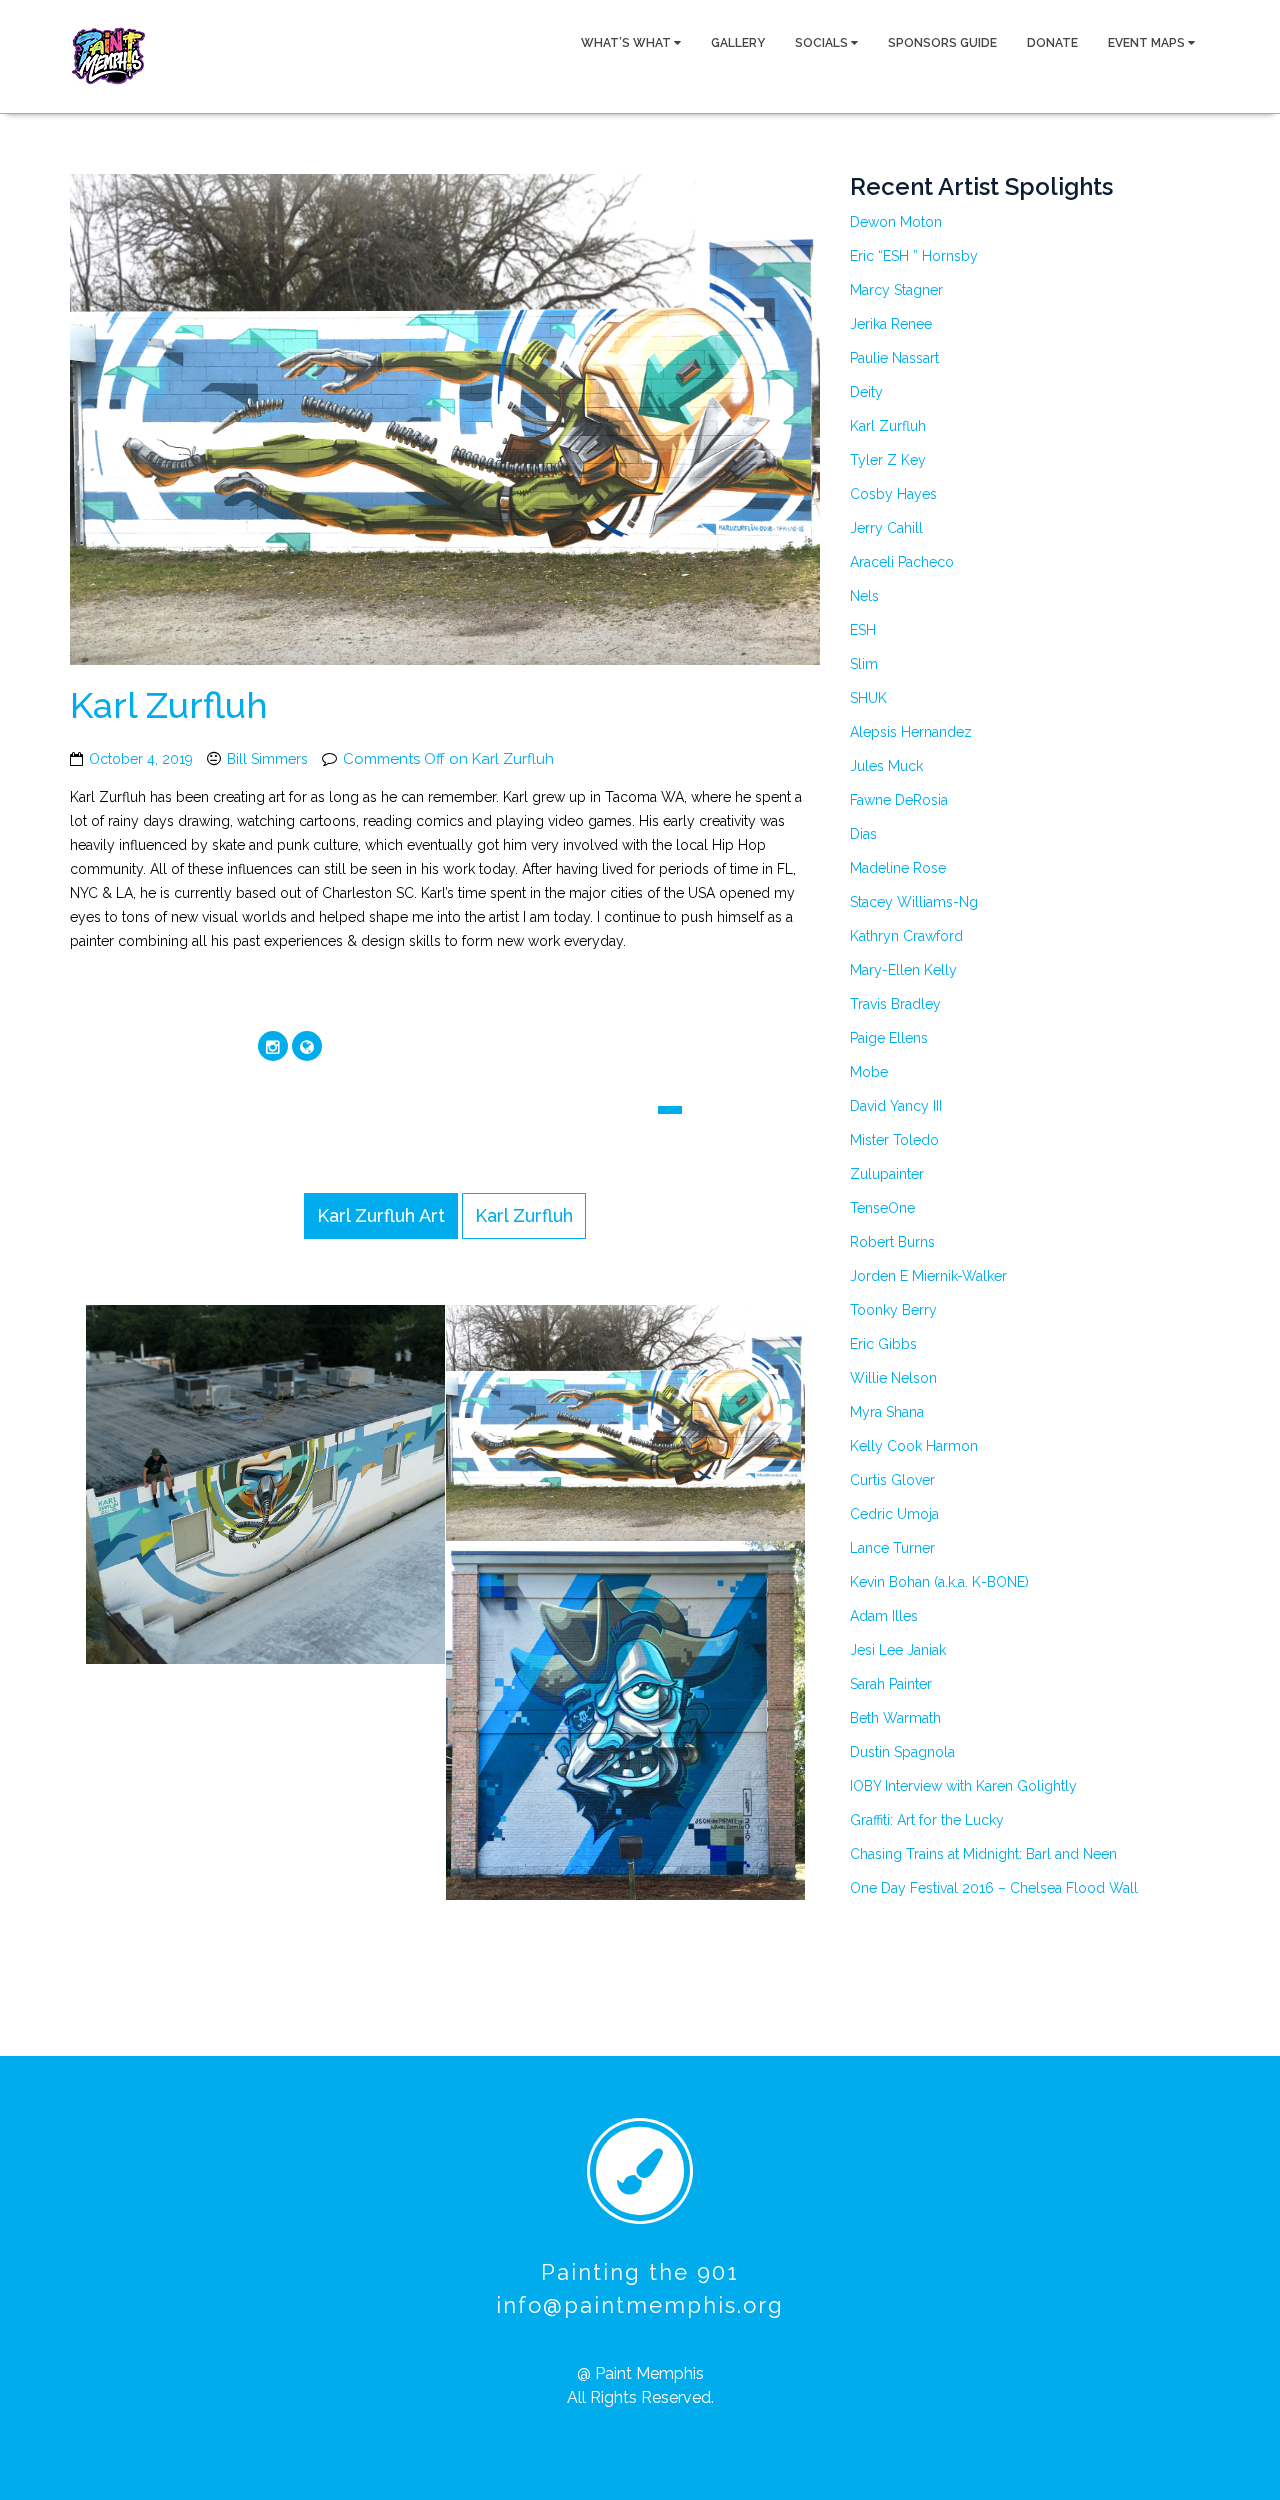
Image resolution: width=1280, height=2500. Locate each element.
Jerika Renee (891, 324)
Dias (863, 834)
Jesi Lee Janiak (898, 1650)
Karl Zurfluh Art (381, 1215)
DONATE (1052, 43)
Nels (864, 596)
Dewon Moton (896, 222)
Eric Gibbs (883, 1344)
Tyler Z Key (888, 460)
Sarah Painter (891, 1684)
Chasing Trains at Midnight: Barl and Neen (983, 1854)
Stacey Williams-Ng (914, 902)
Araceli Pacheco (902, 562)
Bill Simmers (267, 759)
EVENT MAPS (1148, 43)
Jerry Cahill (886, 528)
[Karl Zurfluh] (296, 1486)
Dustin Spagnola (902, 1752)
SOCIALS (823, 43)
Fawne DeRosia (899, 800)
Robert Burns (892, 1242)
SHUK (868, 698)
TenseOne (882, 1208)
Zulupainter (887, 1174)
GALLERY (738, 43)
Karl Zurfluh (169, 705)
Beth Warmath (895, 1718)
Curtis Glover (892, 1480)
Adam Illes (884, 1616)
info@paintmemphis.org (640, 2305)
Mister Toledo (894, 1140)
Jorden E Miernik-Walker (928, 1276)
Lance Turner (892, 1548)
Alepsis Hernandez (911, 732)
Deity (866, 392)
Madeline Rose (898, 868)
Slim (864, 664)
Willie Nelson (893, 1378)
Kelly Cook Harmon (914, 1446)
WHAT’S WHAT (627, 43)
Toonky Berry (893, 1310)
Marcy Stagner (896, 290)
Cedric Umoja (894, 1514)
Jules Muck (886, 766)
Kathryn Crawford (906, 936)
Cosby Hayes (893, 494)
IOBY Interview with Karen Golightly (963, 1786)
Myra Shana (887, 1412)
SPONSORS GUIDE (942, 43)
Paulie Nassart (894, 358)
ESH (863, 630)
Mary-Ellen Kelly (903, 970)
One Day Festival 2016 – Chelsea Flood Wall (994, 1888)
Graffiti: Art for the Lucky (927, 1820)
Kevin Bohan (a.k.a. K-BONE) (939, 1582)
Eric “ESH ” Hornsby (914, 256)
